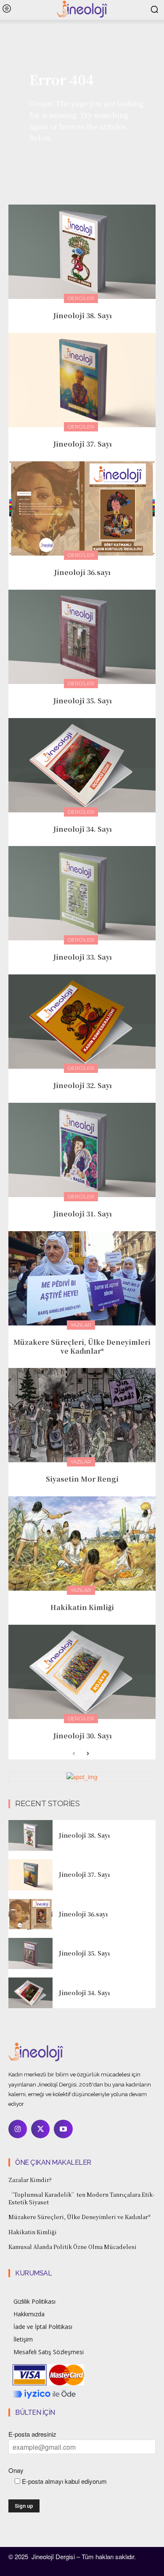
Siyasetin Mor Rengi (82, 1479)
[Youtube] (63, 2129)
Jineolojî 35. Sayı (82, 701)
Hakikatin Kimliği (82, 1607)
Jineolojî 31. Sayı (82, 1214)
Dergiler (81, 298)
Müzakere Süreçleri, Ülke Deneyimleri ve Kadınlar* (82, 1347)
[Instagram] (18, 2129)
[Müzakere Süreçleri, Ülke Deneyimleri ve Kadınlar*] (82, 1278)
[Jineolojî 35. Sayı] (82, 637)
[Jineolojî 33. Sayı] (82, 893)
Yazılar (81, 1325)
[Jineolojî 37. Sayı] (82, 380)
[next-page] (87, 1754)
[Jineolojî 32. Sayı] (82, 1022)
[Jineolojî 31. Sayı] (82, 1150)
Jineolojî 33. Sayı (82, 957)
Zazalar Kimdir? (30, 2180)
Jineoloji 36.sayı (82, 572)
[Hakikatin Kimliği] (82, 1543)
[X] (40, 2129)
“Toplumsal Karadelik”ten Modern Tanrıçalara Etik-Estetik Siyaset (82, 2198)
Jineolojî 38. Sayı (82, 315)
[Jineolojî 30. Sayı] (82, 1672)
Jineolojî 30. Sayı (82, 1736)
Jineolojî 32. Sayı (82, 1085)
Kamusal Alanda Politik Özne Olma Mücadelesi (73, 2247)
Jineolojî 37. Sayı (82, 444)
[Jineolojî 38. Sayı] (82, 252)
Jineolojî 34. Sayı (82, 829)
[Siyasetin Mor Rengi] (82, 1415)
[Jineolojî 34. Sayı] (82, 765)
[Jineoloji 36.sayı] (82, 508)
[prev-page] (74, 1754)
